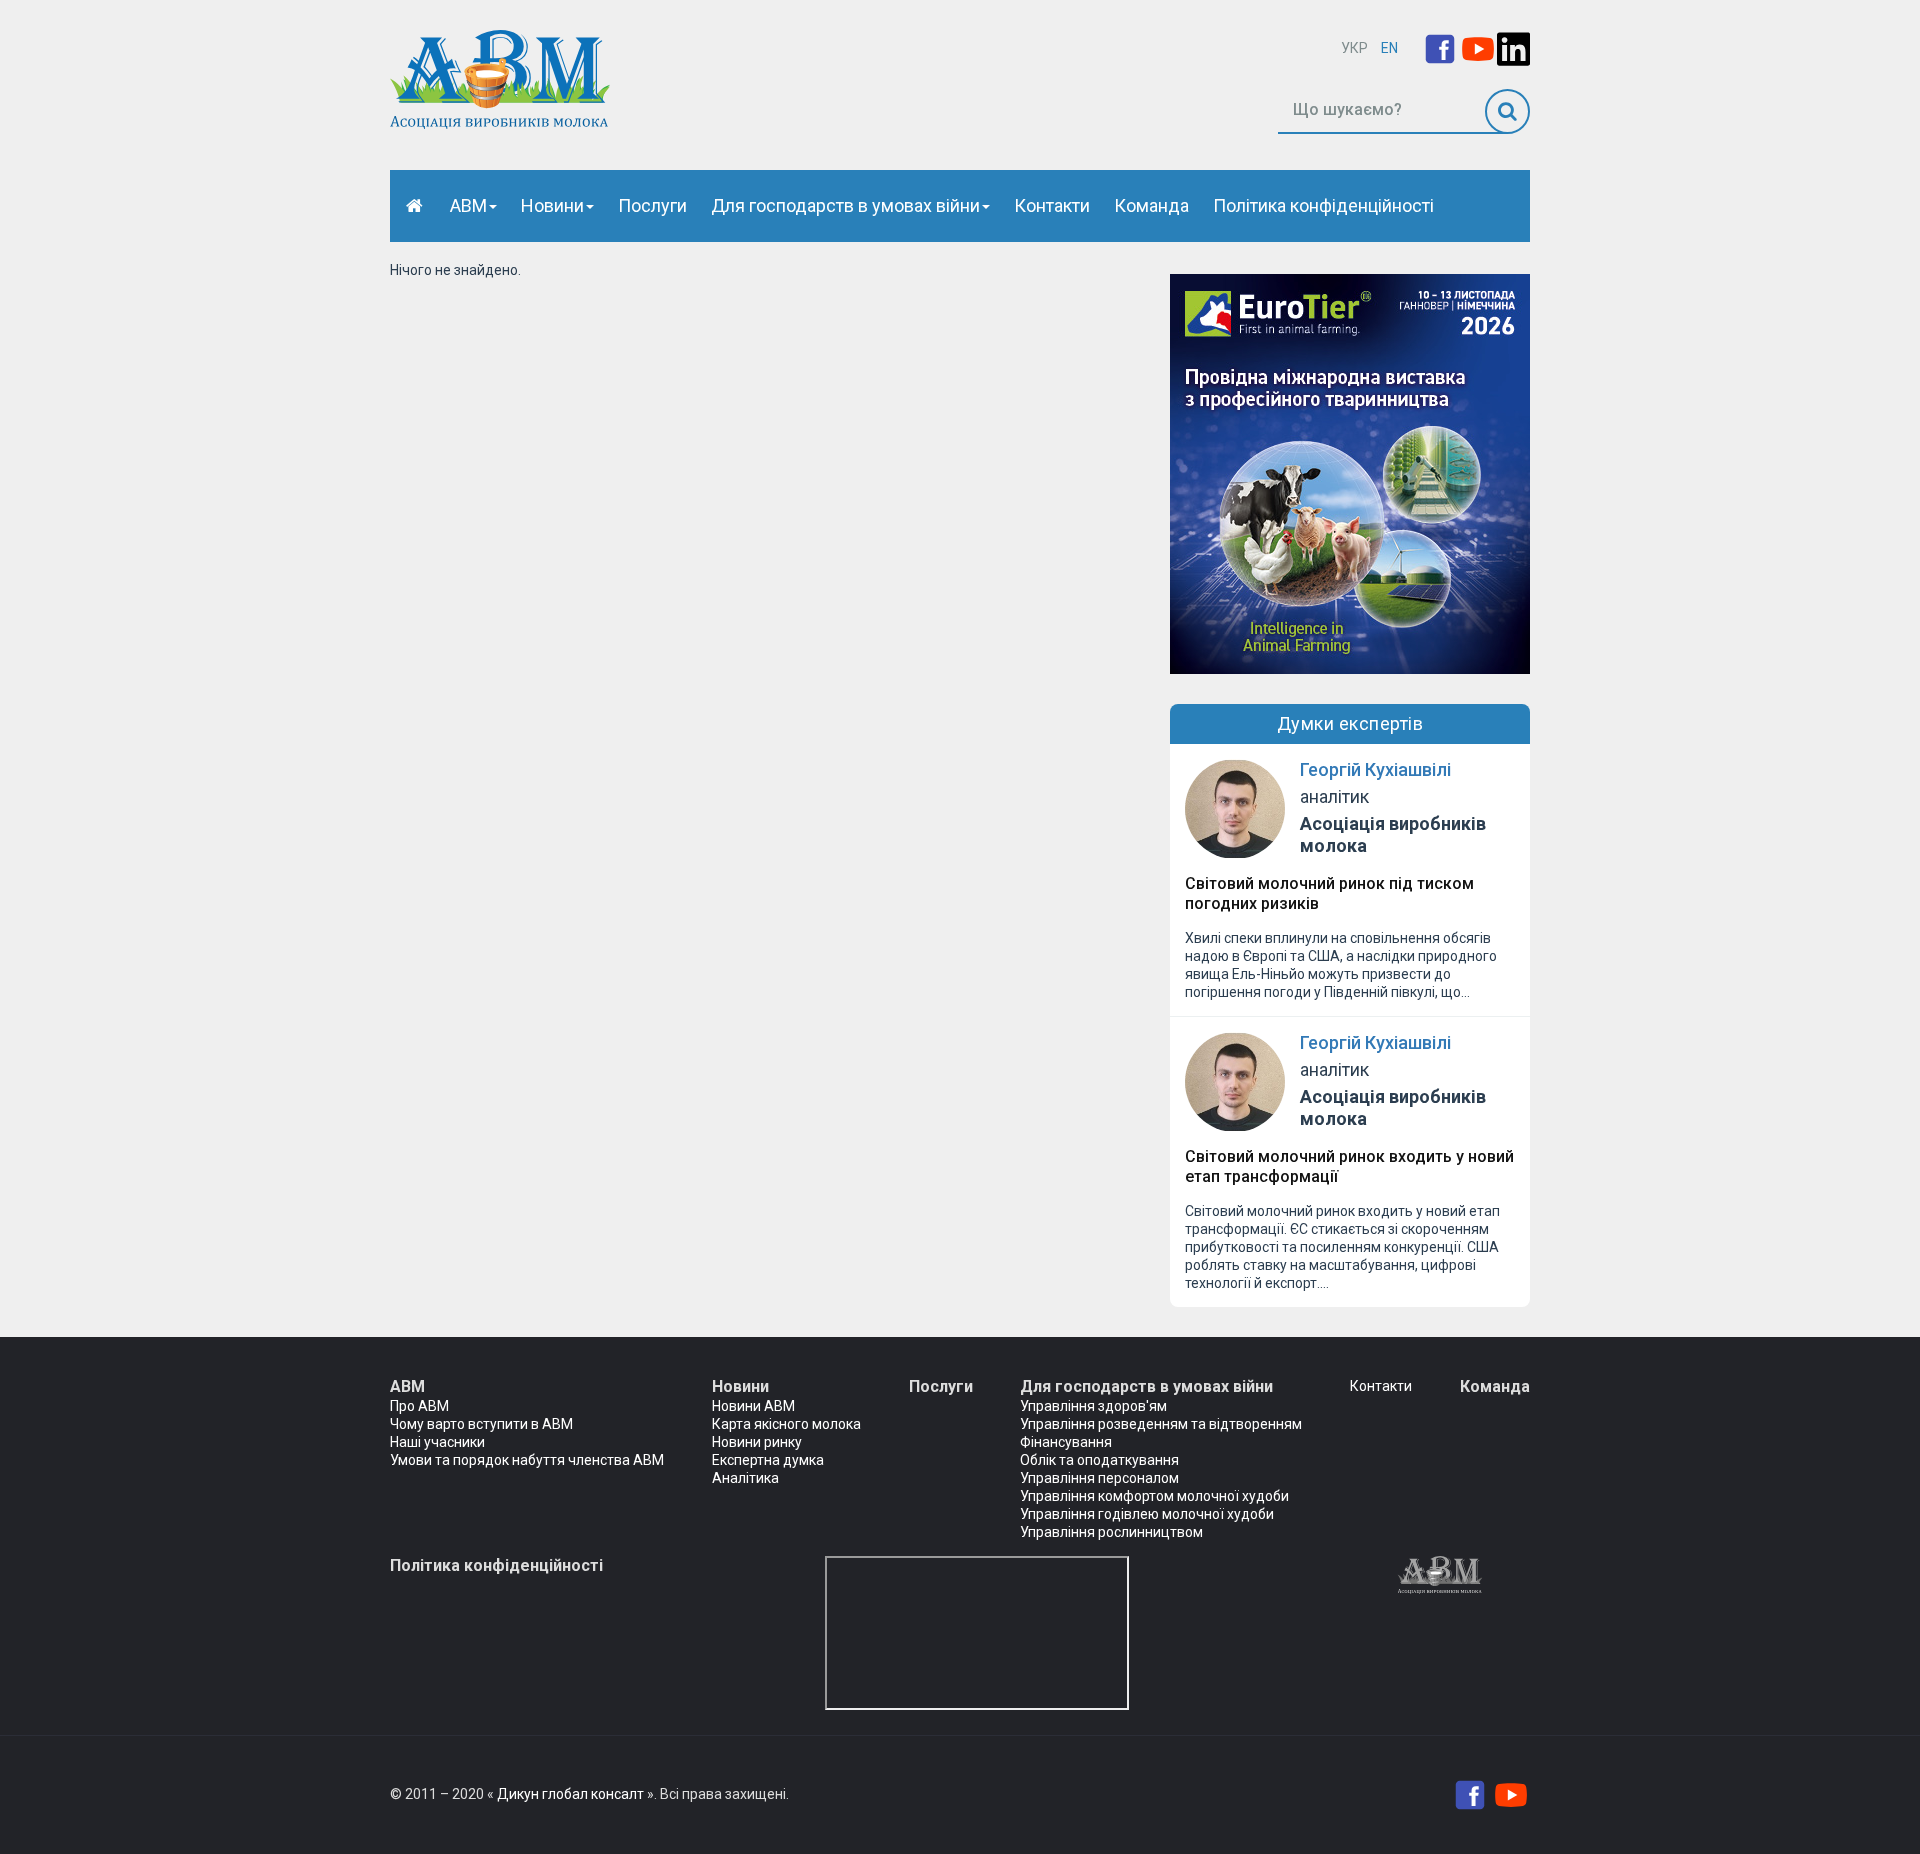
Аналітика (745, 1478)
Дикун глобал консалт (570, 1794)
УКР (1354, 48)
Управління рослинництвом (1111, 1532)
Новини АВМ (753, 1406)
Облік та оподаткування (1099, 1460)
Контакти (1052, 205)
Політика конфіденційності (1323, 205)
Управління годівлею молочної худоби (1147, 1514)
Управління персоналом (1099, 1478)
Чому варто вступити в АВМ (481, 1424)
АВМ (468, 205)
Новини (552, 205)
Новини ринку (757, 1442)
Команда (1151, 205)
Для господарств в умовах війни (845, 205)
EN (1389, 48)
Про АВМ (419, 1406)
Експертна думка (768, 1460)
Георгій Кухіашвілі (1375, 769)
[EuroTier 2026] (1350, 473)
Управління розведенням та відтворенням (1161, 1424)
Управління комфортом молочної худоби (1154, 1496)
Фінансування (1066, 1442)
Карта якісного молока (786, 1424)
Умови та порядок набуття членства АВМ (527, 1460)
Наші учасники (437, 1442)
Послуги (652, 205)
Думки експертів (1350, 723)
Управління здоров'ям (1093, 1406)
